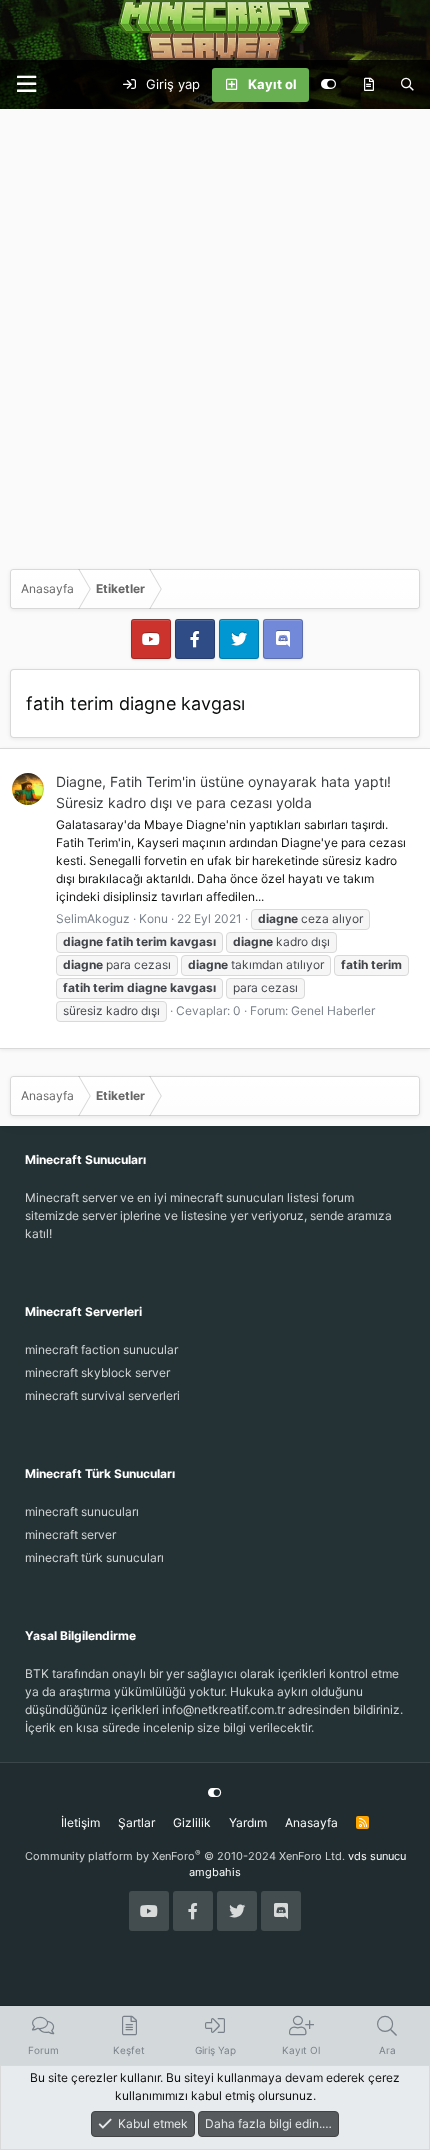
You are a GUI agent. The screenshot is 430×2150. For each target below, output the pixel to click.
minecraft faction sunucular (101, 1349)
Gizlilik (192, 1822)
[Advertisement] (215, 334)
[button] (26, 84)
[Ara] (407, 85)
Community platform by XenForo (185, 1856)
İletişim (80, 1822)
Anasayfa (311, 1822)
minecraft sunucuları (82, 1511)
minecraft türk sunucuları (94, 1557)
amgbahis (215, 1872)
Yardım (248, 1822)
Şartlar (136, 1822)
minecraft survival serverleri (102, 1395)
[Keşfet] (368, 85)
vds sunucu (377, 1856)
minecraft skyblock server (97, 1372)
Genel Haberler (333, 1010)
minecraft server (70, 1534)
